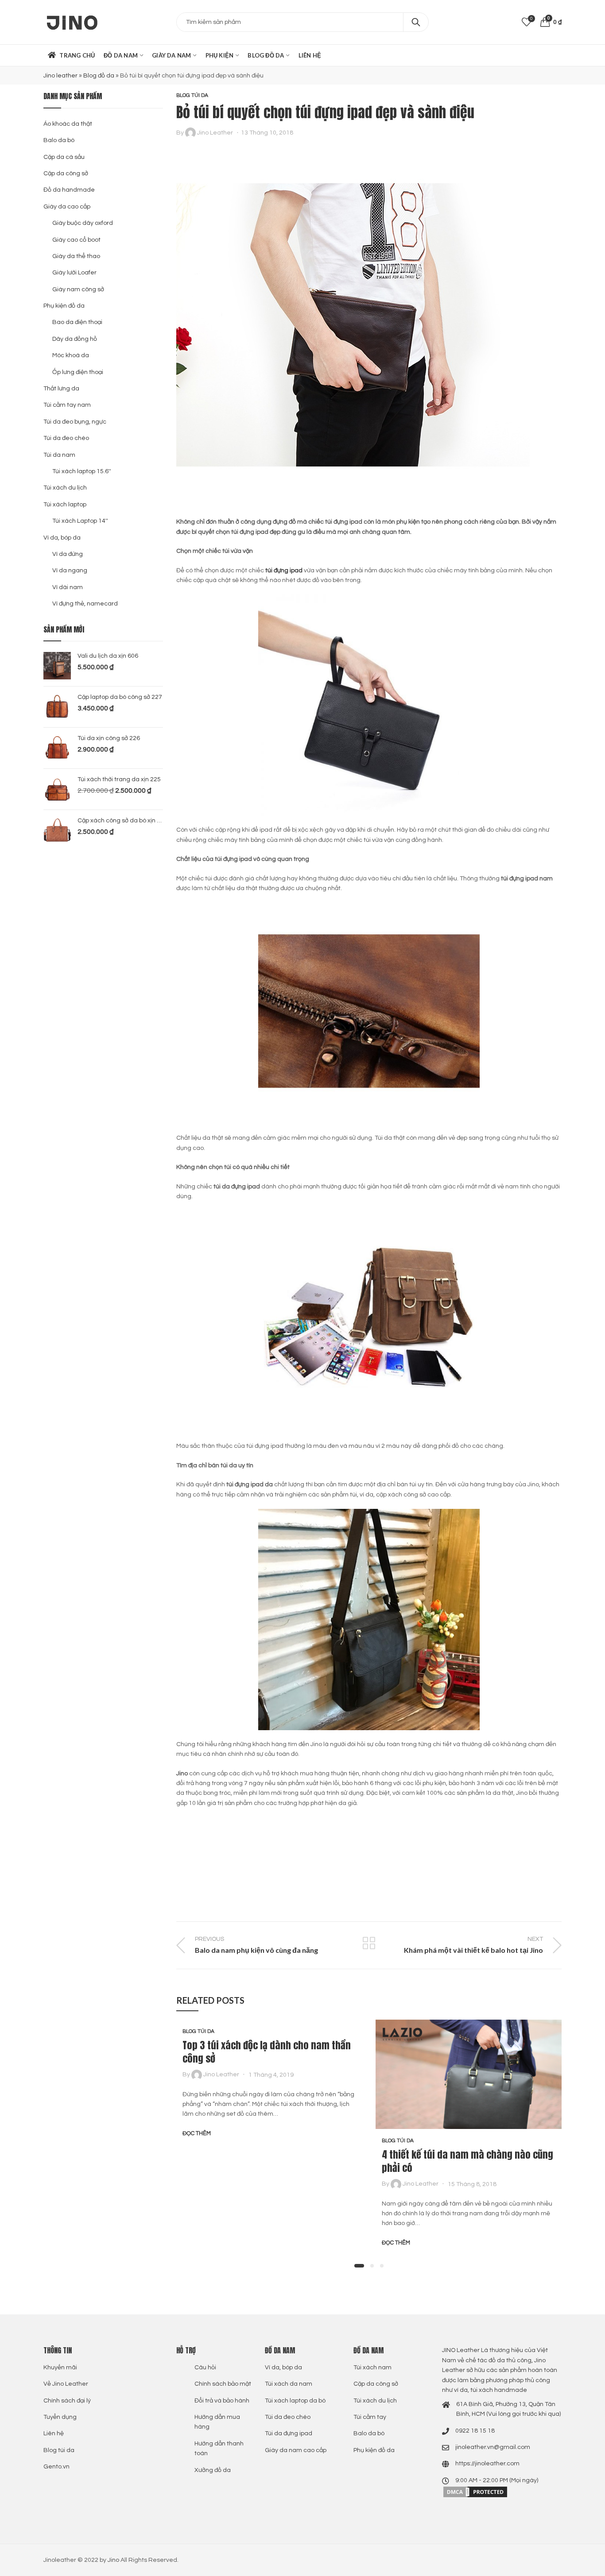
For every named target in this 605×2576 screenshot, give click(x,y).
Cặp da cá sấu (64, 157)
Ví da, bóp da (62, 538)
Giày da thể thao (76, 256)
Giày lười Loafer (74, 273)
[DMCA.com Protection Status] (475, 2492)
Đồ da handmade (69, 190)
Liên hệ (54, 2433)
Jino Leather (215, 133)
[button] (359, 2266)
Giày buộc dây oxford (83, 223)
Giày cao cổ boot (76, 240)
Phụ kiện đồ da (64, 306)
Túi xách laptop (65, 505)
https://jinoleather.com (487, 2464)
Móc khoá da (71, 355)
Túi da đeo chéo (66, 438)
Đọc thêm (197, 2133)
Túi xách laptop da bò (295, 2401)
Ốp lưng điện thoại (78, 372)
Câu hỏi (205, 2368)
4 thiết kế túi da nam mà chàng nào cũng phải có (467, 2161)
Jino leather (60, 76)
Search (416, 22)
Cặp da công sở (66, 174)
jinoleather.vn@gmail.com (493, 2447)
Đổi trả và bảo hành (222, 2401)
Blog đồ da (99, 76)
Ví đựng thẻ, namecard (85, 604)
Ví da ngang (70, 571)
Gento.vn (56, 2467)
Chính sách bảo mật (223, 2384)
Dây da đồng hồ (75, 339)
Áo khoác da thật (68, 124)
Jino (113, 2560)
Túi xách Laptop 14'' (80, 521)
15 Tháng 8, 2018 (472, 2184)
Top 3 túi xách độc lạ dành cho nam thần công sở (267, 2052)
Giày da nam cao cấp (296, 2450)
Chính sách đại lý (67, 2401)
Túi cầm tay (370, 2417)
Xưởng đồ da (213, 2470)
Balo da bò (59, 140)
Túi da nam (59, 455)
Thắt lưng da (61, 389)
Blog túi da (192, 95)
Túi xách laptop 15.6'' (82, 471)
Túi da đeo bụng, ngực (75, 422)
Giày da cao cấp (67, 207)
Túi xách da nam (289, 2384)
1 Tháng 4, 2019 (271, 2075)
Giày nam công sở (78, 289)
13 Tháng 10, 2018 (267, 133)
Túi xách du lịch (65, 488)
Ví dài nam (68, 587)
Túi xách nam (372, 2368)
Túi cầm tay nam (67, 405)
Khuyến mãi (60, 2368)
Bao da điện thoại (77, 322)
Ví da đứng (68, 554)
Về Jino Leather (66, 2384)
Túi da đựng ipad (289, 2433)
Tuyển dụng (60, 2417)
